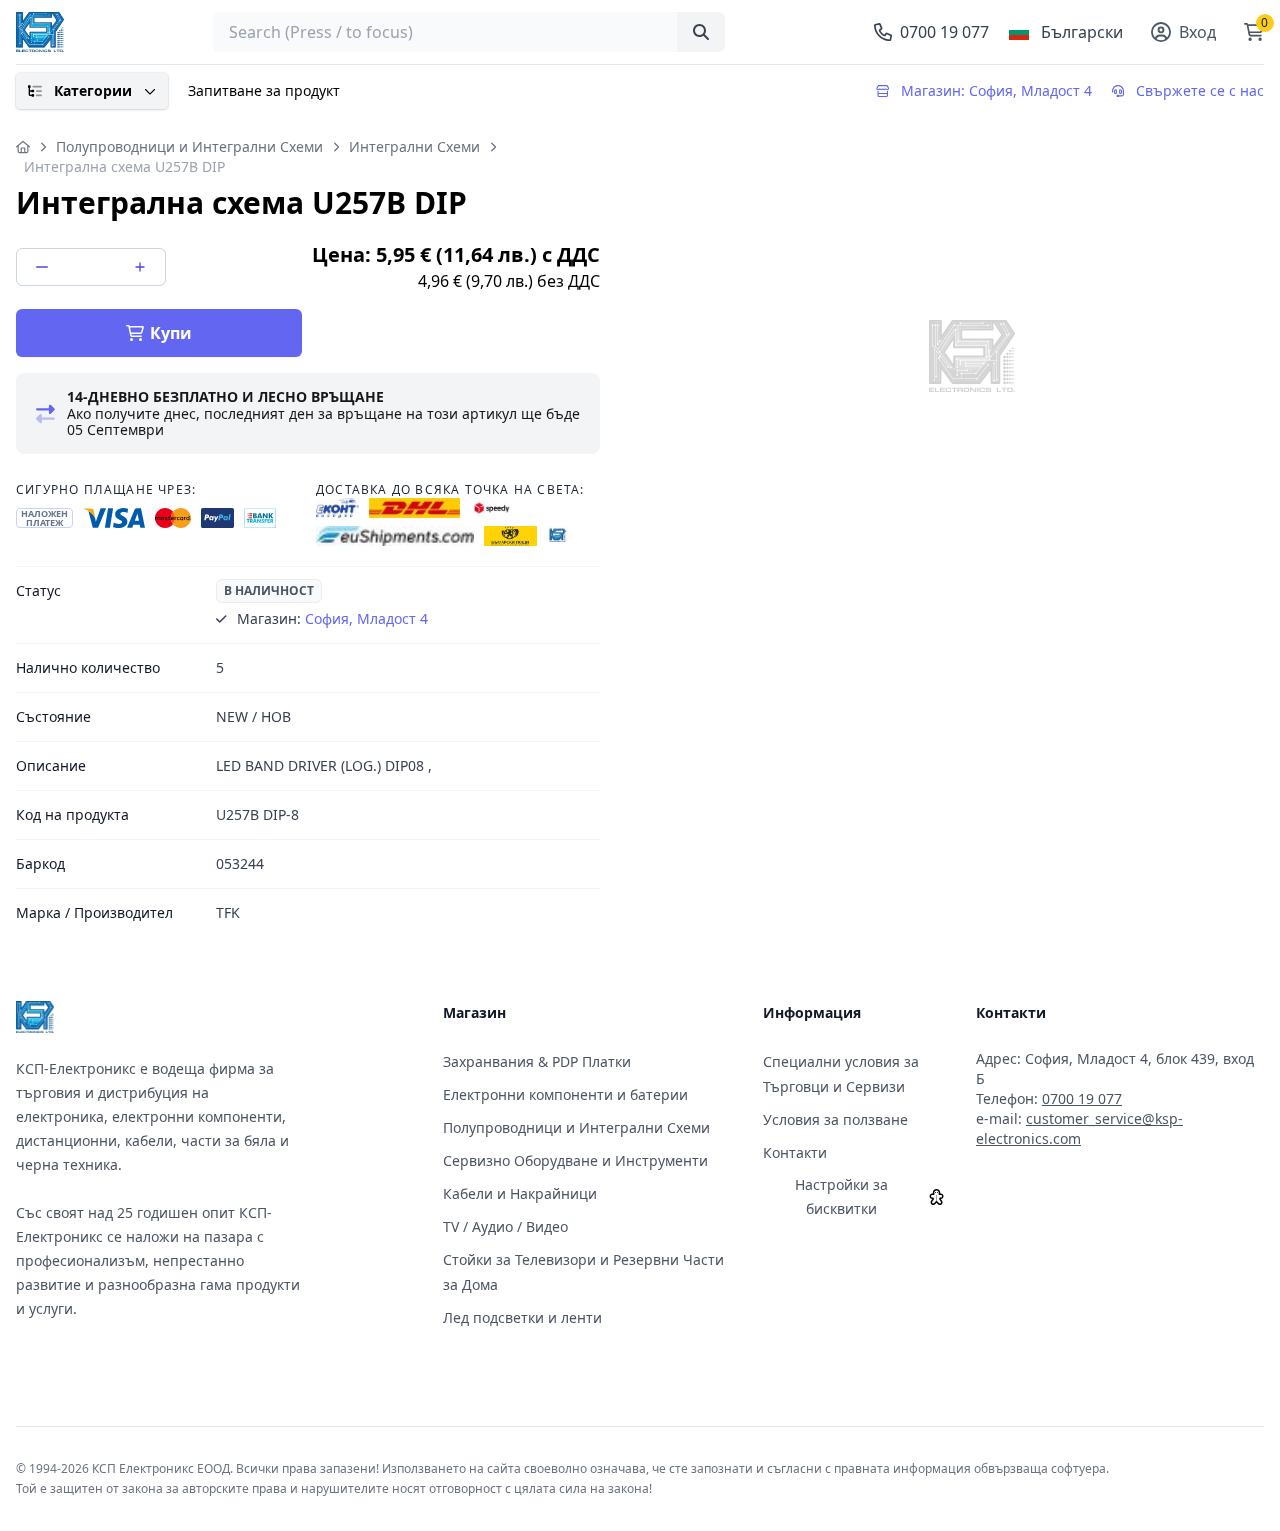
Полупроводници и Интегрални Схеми (189, 146)
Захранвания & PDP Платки (537, 1061)
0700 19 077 (1082, 1098)
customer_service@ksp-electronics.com (1079, 1128)
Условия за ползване (835, 1119)
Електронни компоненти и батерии (565, 1094)
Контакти (795, 1152)
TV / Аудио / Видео (505, 1226)
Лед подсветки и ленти (522, 1317)
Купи (171, 333)
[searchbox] (469, 32)
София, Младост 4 (366, 618)
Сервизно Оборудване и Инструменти (575, 1160)
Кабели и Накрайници (520, 1193)
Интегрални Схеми (414, 146)
